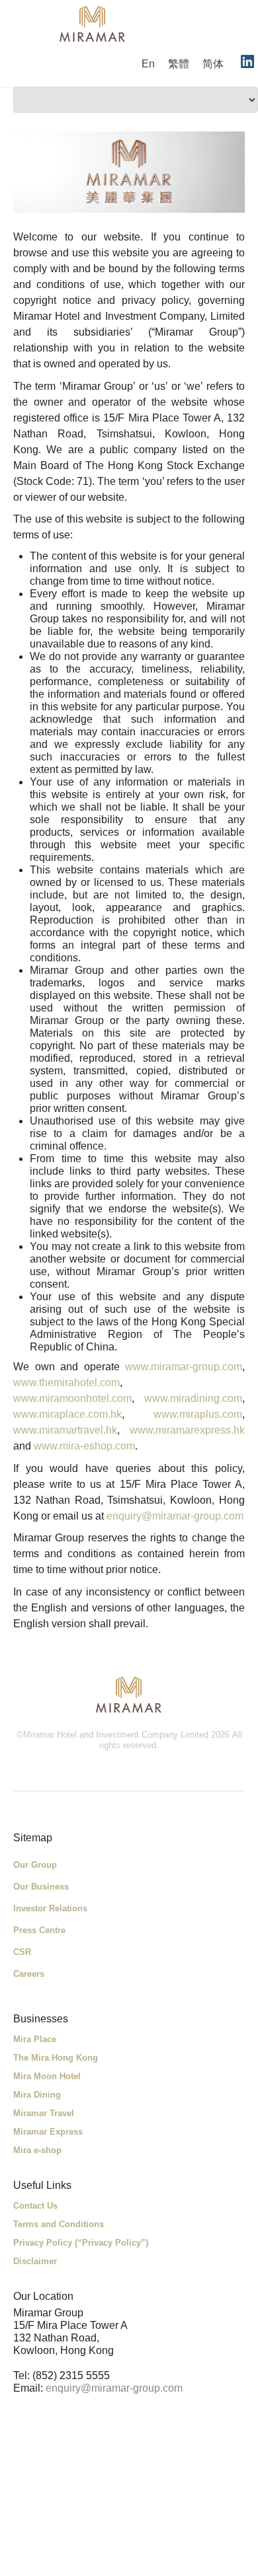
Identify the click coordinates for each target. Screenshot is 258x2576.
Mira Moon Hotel (47, 2076)
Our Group (35, 1865)
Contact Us (35, 2206)
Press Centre (39, 1930)
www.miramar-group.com (184, 1367)
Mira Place (35, 2039)
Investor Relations (50, 1908)
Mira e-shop (37, 2150)
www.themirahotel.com (66, 1382)
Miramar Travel (44, 2113)
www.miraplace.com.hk (67, 1414)
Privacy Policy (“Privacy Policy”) (81, 2243)
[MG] (129, 1695)
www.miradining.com (193, 1398)
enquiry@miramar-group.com (175, 1516)
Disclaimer (35, 2261)
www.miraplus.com (198, 1414)
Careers (29, 1974)
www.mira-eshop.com (84, 1446)
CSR (22, 1952)
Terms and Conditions (59, 2224)
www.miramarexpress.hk (187, 1430)
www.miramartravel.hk (65, 1430)
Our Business (41, 1887)
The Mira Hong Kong (56, 2058)
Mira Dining (37, 2095)
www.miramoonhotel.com (72, 1398)
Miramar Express (48, 2132)
